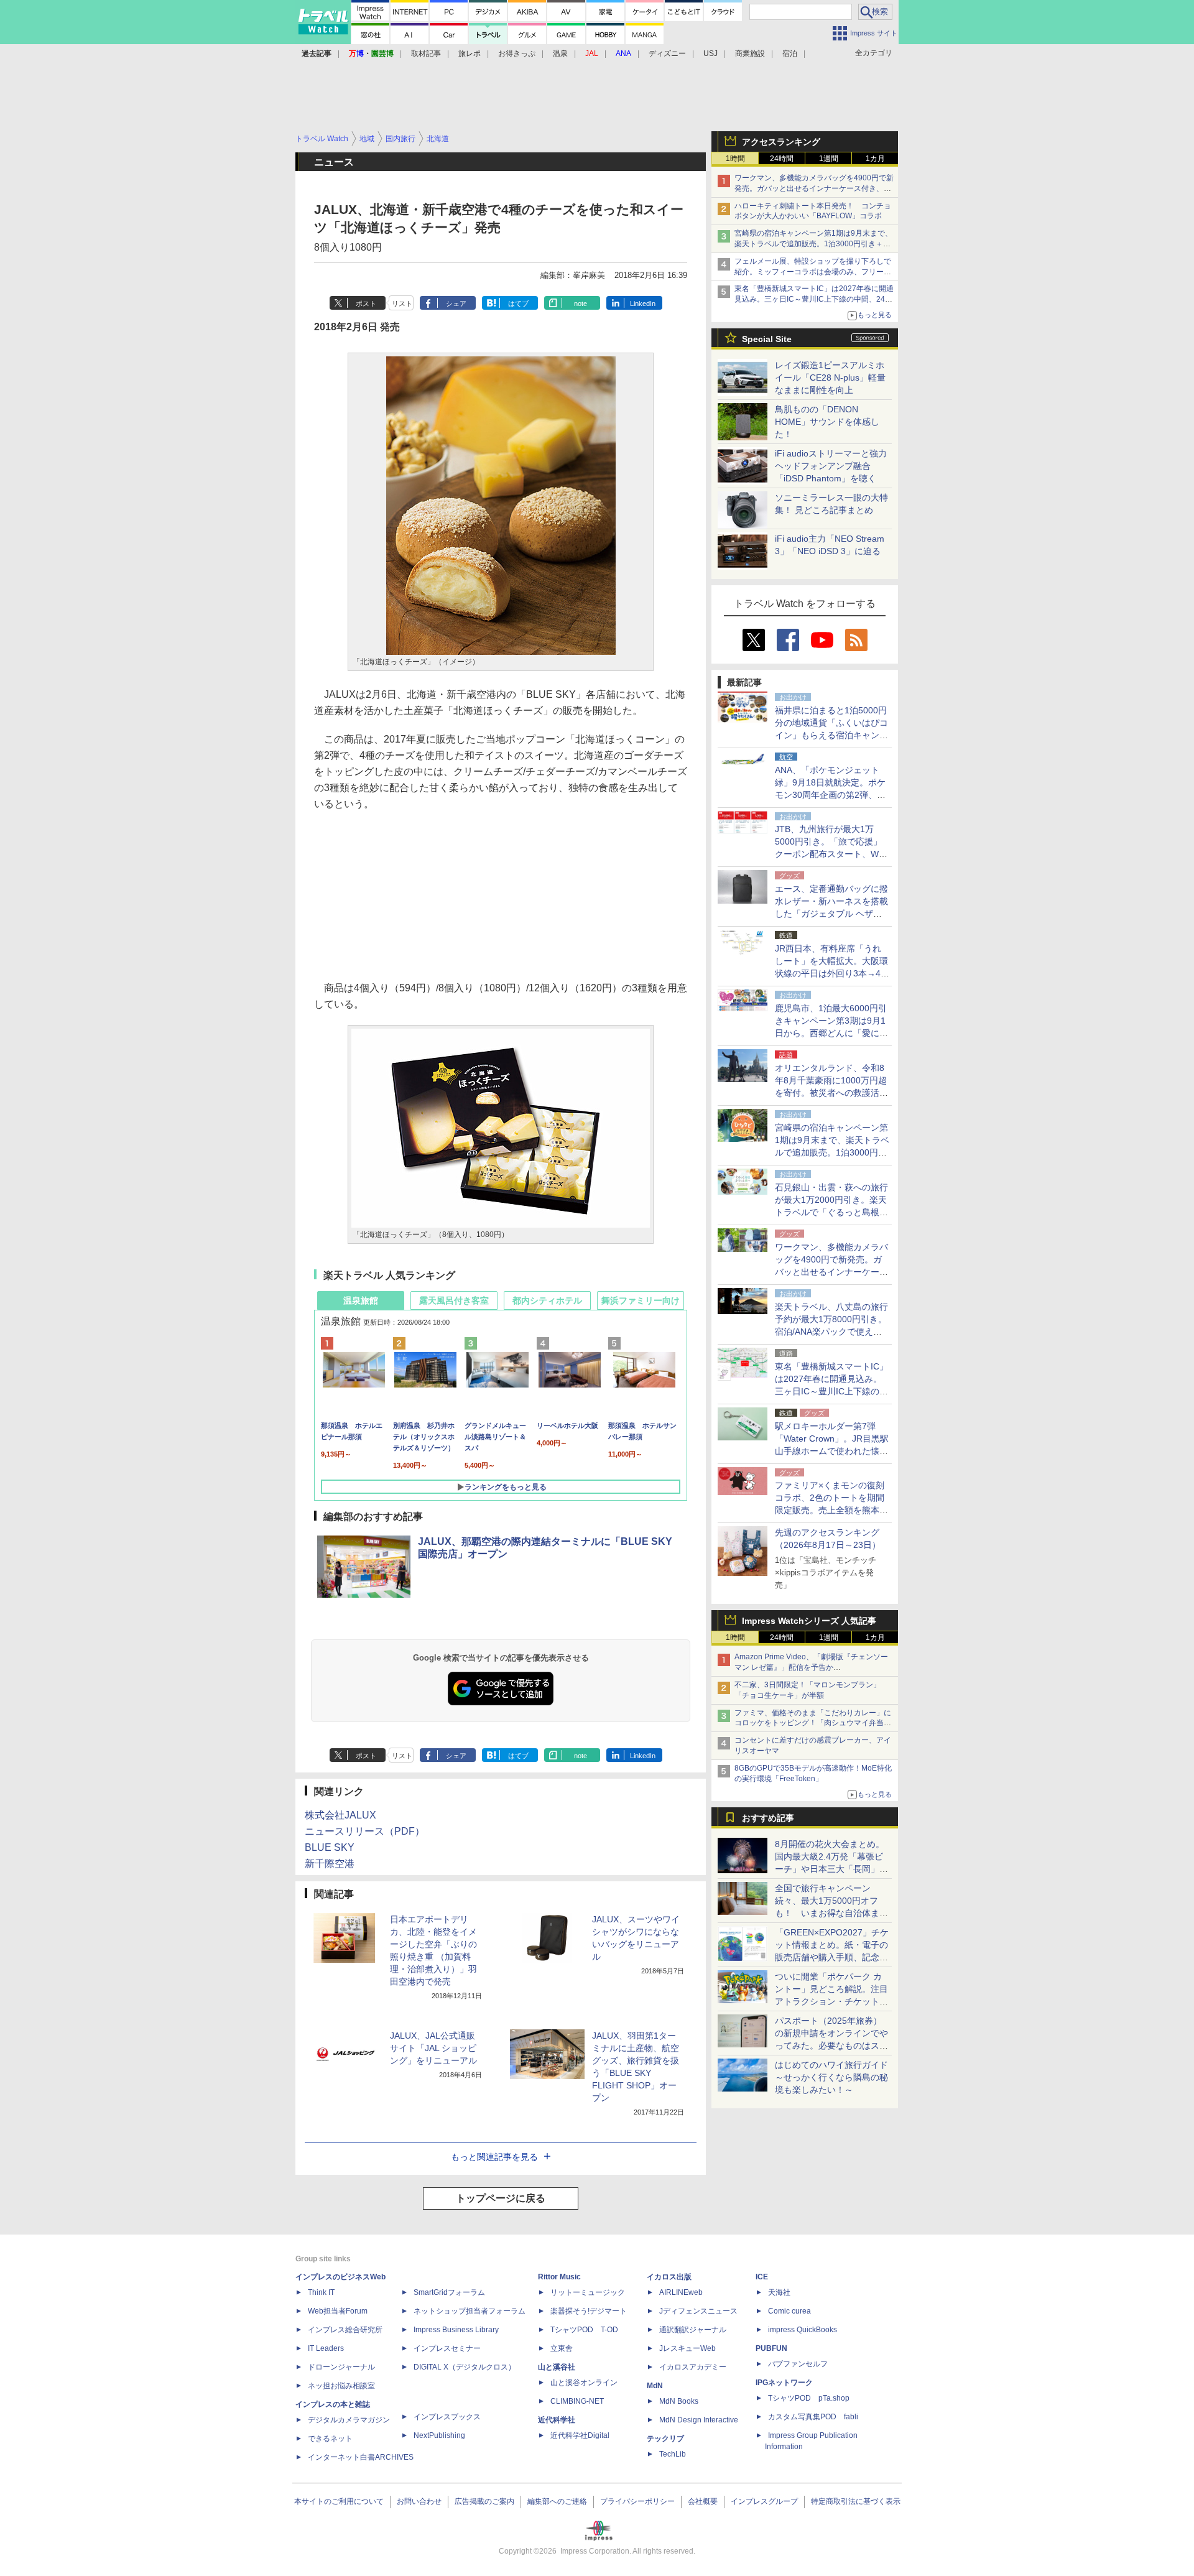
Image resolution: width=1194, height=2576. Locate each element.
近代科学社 (557, 2420)
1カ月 (875, 159)
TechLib (673, 2454)
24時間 (782, 159)
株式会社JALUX (340, 1815)
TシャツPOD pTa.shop (809, 2398)
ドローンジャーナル (341, 2367)
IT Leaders (326, 2348)
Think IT (321, 2292)
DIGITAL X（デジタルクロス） (465, 2367)
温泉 (560, 53)
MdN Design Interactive (699, 2420)
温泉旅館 (361, 1300)
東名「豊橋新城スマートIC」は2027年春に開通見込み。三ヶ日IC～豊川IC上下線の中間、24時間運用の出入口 (814, 299)
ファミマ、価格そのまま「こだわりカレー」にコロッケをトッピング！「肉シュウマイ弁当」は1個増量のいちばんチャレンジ (813, 1723)
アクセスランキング (781, 142)
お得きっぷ (517, 53)
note (581, 303)
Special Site (767, 339)
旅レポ (470, 53)
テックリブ (665, 2439)
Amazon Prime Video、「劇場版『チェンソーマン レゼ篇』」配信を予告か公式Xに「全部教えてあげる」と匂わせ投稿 (811, 1667)
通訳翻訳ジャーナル (693, 2330)
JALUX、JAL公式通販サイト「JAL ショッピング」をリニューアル (433, 2048)
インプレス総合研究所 (345, 2330)
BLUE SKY (330, 1847)
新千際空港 (330, 1864)
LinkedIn (643, 303)
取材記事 (426, 53)
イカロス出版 (669, 2277)
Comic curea (789, 2311)
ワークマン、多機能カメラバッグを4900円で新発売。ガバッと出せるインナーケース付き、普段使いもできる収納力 (814, 188)
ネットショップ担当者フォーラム (470, 2311)
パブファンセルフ (798, 2364)
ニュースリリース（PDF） (365, 1831)
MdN (655, 2386)
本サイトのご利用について (339, 2501)
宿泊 (790, 53)
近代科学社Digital (580, 2435)
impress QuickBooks (803, 2330)
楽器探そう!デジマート (589, 2311)
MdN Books (679, 2401)
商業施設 (750, 53)
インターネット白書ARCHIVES (361, 2457)
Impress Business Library (456, 2330)
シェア (456, 303)
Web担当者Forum (338, 2311)
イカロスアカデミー (693, 2367)
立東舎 (562, 2348)
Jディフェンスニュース (698, 2311)
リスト (402, 303)
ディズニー (667, 53)
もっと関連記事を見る (494, 2157)
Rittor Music (559, 2277)
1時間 (735, 159)
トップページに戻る (501, 2198)
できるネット (330, 2439)
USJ (710, 53)
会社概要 (703, 2501)
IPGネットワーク (784, 2383)
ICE (762, 2277)
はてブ (518, 303)
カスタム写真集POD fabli (813, 2417)
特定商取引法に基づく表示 (856, 2501)
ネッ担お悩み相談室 (341, 2386)
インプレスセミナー (447, 2348)
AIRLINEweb (681, 2292)
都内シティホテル (547, 1300)
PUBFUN (771, 2348)
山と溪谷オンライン (584, 2383)
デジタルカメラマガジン (349, 2420)
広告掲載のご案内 (484, 2501)
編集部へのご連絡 (557, 2501)
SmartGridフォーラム (449, 2292)
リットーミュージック (588, 2292)
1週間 (829, 159)
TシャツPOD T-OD (584, 2330)
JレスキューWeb (687, 2348)
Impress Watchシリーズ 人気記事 (809, 1621)
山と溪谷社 (557, 2367)
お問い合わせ (419, 2501)
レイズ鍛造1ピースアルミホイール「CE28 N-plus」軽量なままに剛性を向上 (830, 378)
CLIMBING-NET (577, 2401)
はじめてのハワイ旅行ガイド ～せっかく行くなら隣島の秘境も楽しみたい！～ (831, 2077)
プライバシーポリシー (637, 2501)
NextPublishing (439, 2435)
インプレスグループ (764, 2501)
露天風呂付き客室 (454, 1300)
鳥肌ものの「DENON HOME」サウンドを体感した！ (827, 422)
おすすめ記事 (768, 1818)
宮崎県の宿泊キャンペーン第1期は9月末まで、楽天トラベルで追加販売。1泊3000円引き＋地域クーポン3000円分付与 (813, 244)
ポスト (366, 303)
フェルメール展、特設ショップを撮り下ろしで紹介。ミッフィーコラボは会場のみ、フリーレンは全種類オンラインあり (813, 272)
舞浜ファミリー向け (641, 1300)
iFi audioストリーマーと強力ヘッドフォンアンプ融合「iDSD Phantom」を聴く (831, 466)
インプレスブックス (447, 2417)
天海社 (779, 2292)
